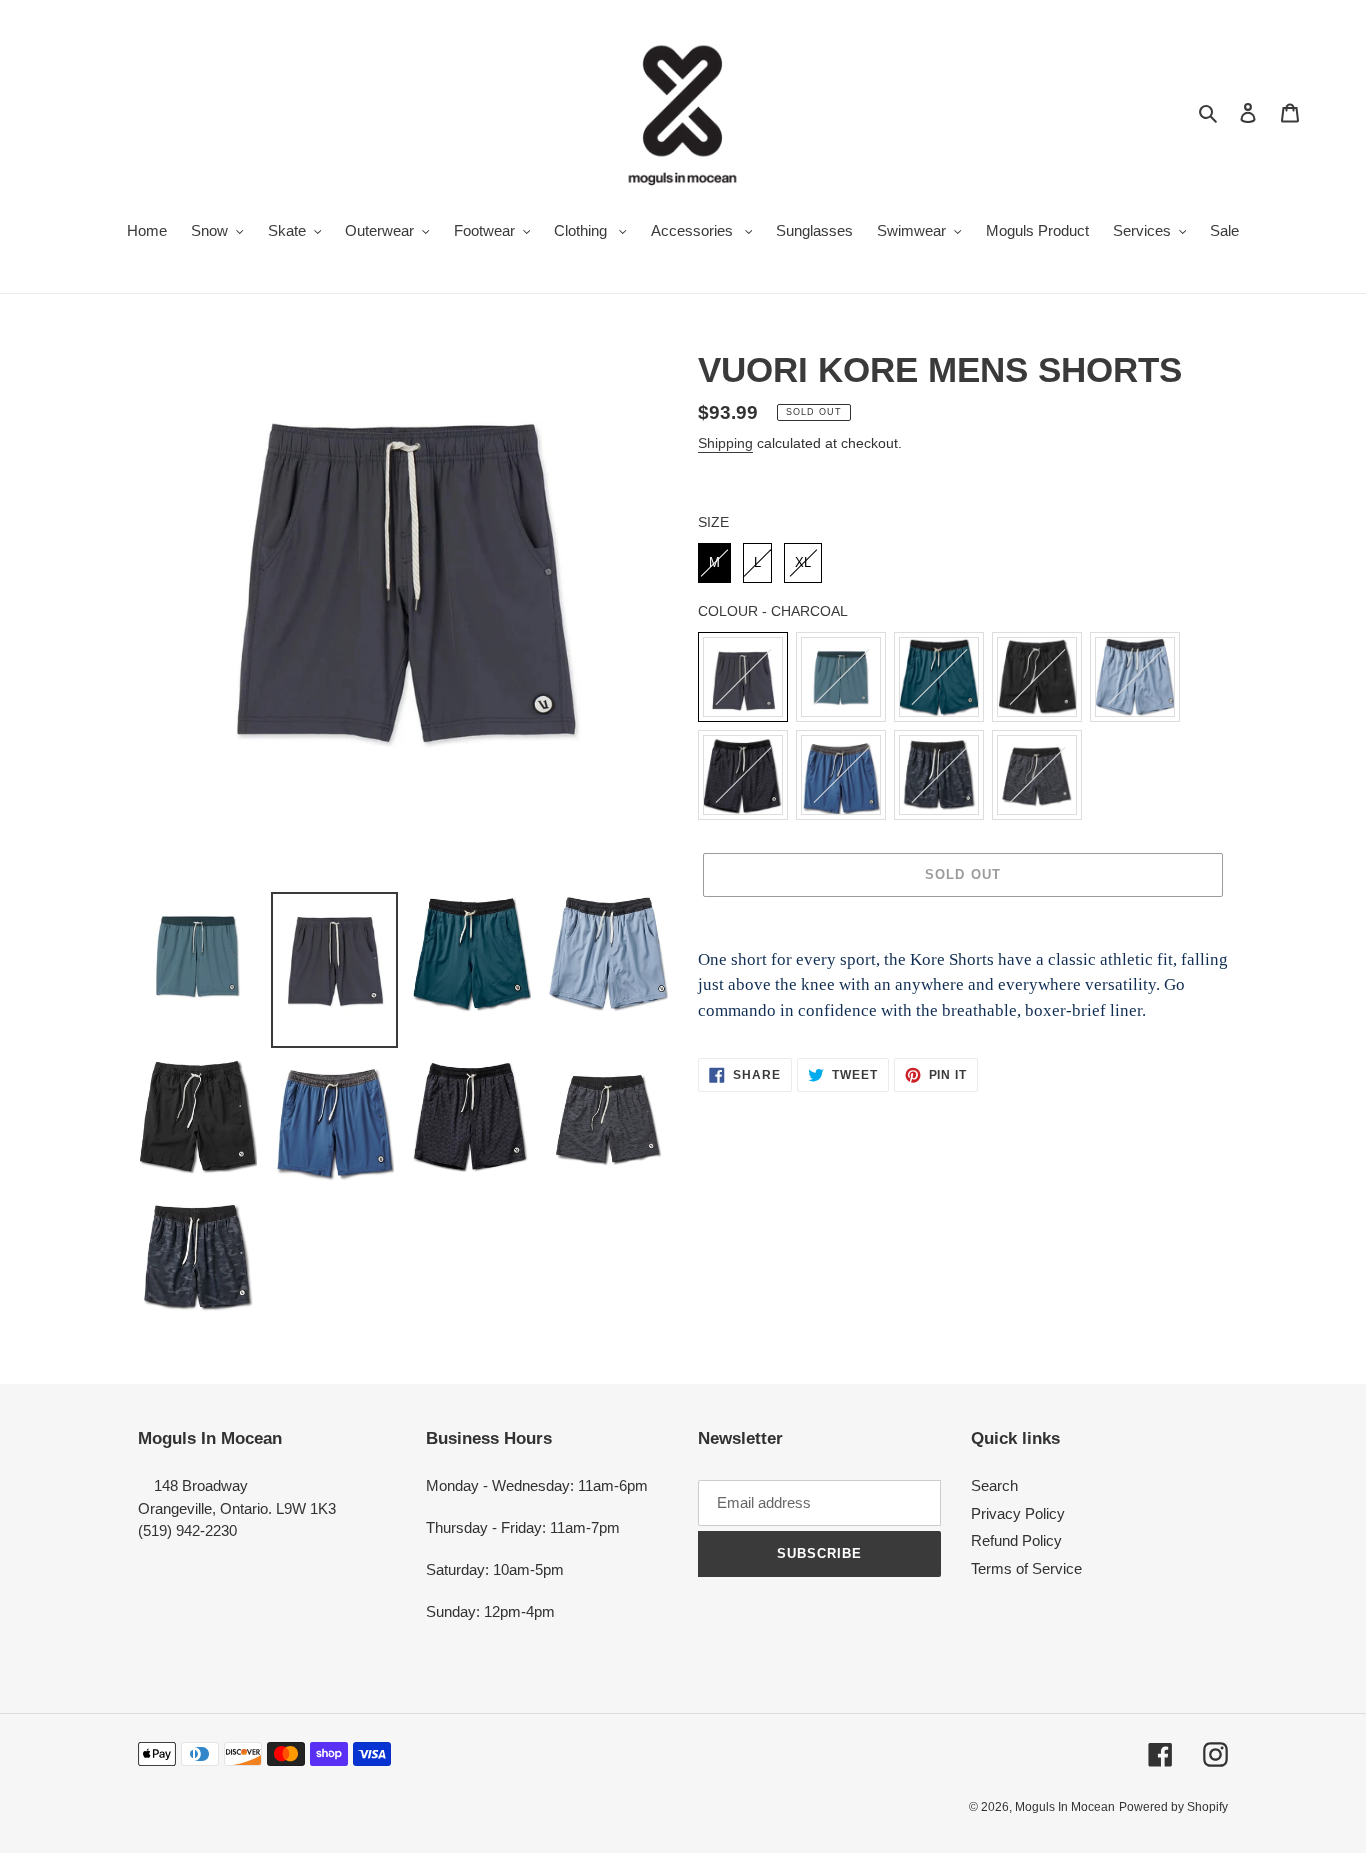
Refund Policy (1016, 1540)
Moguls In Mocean (1065, 1807)
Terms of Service (1026, 1568)
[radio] (714, 563)
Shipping (725, 443)
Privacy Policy (1018, 1513)
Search (994, 1485)
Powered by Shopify (1173, 1807)
